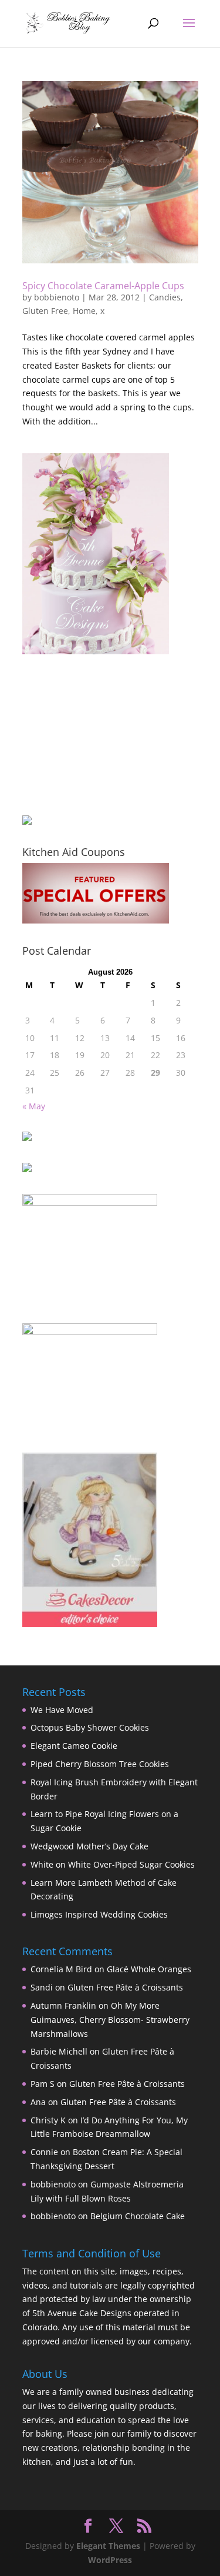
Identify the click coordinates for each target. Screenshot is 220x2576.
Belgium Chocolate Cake (138, 2216)
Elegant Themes (108, 2546)
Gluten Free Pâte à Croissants (125, 1987)
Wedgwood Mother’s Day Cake (89, 1846)
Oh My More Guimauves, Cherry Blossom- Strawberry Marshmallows (110, 2020)
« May (34, 1106)
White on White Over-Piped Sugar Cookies (113, 1864)
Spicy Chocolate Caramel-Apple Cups (103, 286)
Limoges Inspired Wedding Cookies (99, 1914)
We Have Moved (62, 1710)
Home (84, 311)
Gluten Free (45, 311)
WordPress (110, 2560)
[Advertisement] (81, 734)
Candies (165, 297)
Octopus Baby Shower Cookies (90, 1727)
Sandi (42, 1987)
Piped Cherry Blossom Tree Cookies (100, 1764)
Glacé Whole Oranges (149, 1969)
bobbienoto (57, 297)
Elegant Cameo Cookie (74, 1746)
